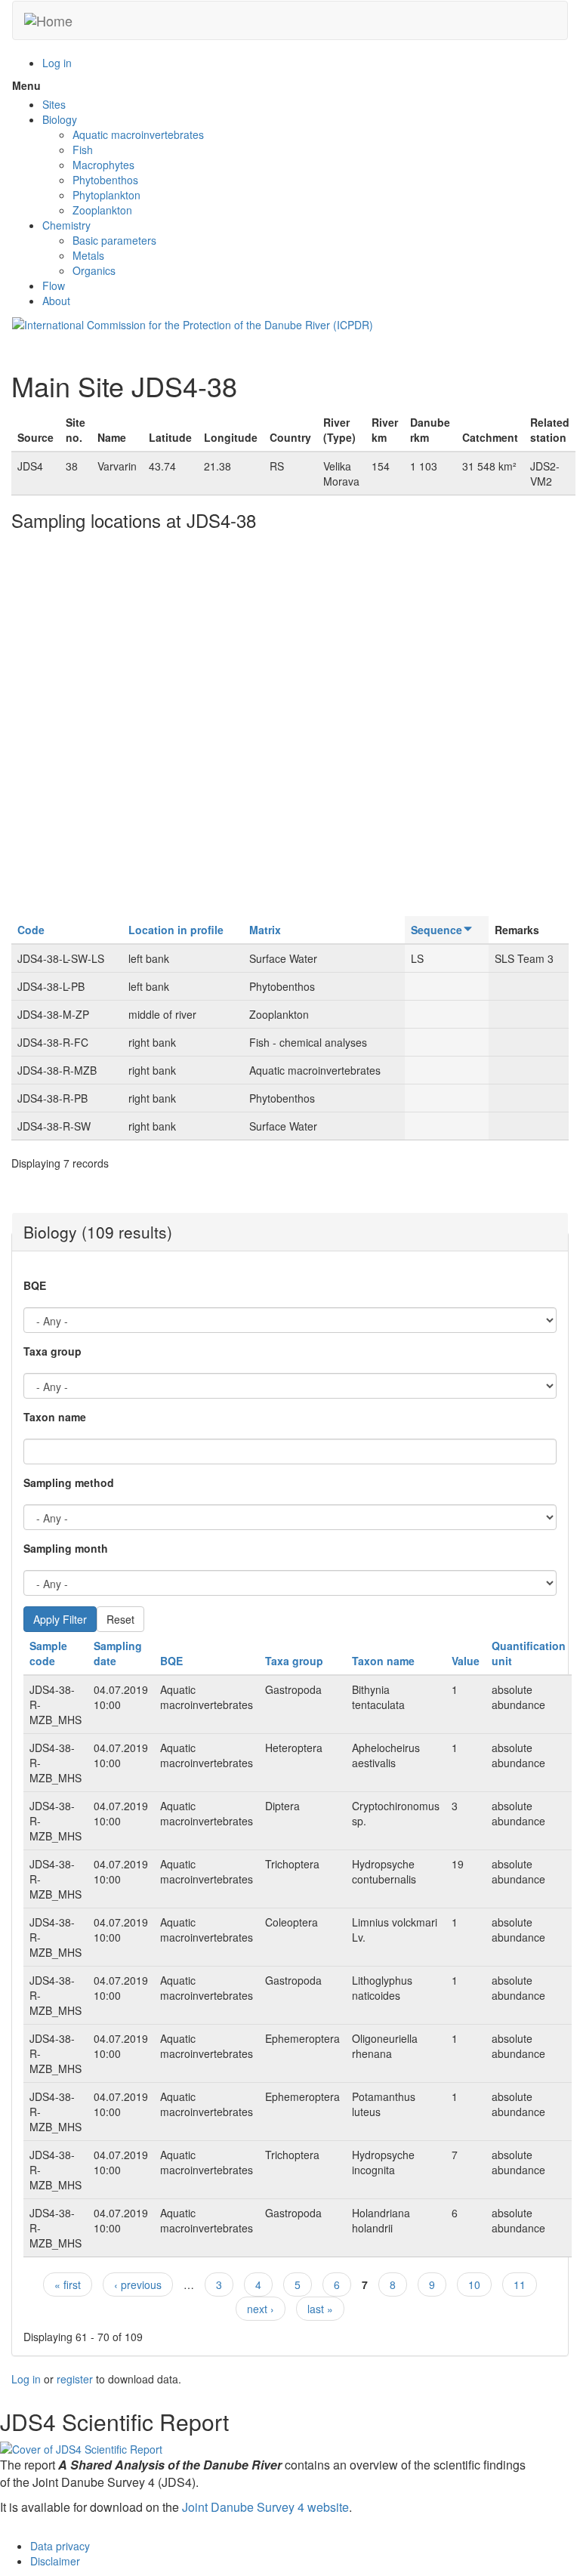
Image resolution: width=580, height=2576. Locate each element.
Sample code (48, 1653)
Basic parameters (114, 240)
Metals (88, 255)
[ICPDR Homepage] (193, 323)
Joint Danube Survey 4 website (265, 2507)
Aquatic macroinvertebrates (138, 134)
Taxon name (55, 1417)
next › (261, 2309)
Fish (83, 150)
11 (520, 2284)
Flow (54, 285)
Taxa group (52, 1351)
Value (466, 1661)
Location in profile (176, 930)
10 (474, 2284)
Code (31, 930)
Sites (54, 104)
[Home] (48, 20)
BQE (35, 1285)
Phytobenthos (105, 180)
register (75, 2379)
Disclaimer (55, 2561)
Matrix (265, 930)
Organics (94, 270)
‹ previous (138, 2284)
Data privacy (60, 2546)
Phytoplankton (106, 195)
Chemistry (66, 225)
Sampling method (69, 1482)
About (56, 301)
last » (320, 2309)
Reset (120, 1619)
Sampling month (66, 1548)
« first (68, 2284)
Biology (60, 119)
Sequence (437, 930)
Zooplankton (102, 210)
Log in (57, 63)
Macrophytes (103, 165)
